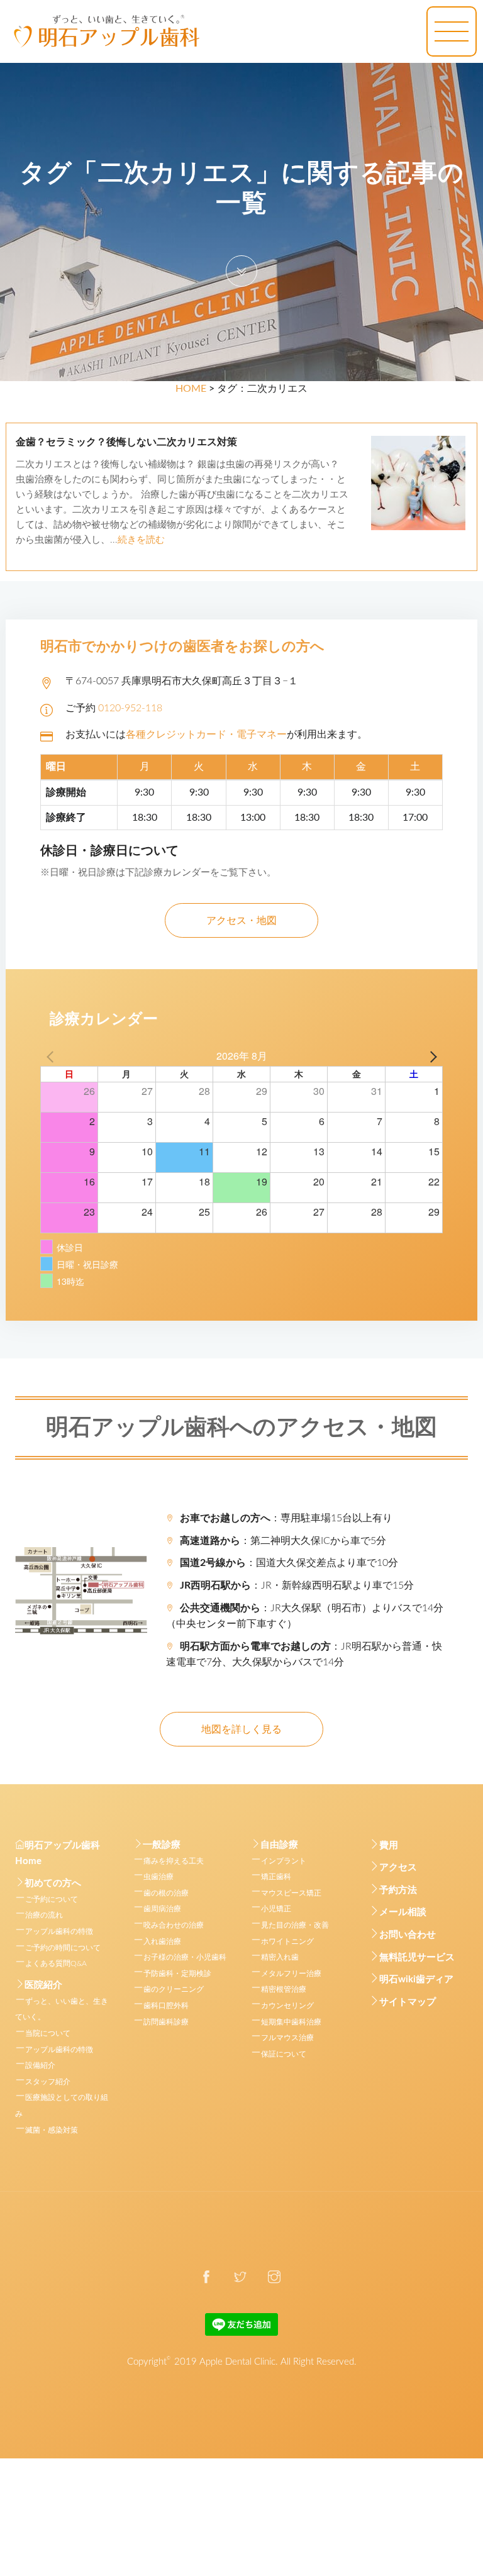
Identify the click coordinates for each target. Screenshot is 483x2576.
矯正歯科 (276, 1877)
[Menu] (452, 31)
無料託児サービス (417, 1957)
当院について (48, 2033)
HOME (191, 389)
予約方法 (398, 1890)
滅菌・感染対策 (52, 2130)
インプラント (284, 1861)
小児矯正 (276, 1909)
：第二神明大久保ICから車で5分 (283, 1541)
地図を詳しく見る (241, 1729)
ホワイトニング (287, 1941)
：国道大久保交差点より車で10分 (289, 1563)
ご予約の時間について (63, 1948)
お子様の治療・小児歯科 (185, 1957)
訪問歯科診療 (166, 2022)
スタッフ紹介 (48, 2082)
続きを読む (141, 540)
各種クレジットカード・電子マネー (206, 735)
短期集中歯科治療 (291, 2022)
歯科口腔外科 (166, 2006)
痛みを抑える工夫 (174, 1861)
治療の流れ (44, 1915)
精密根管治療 (284, 1989)
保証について (284, 2054)
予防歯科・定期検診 (177, 1974)
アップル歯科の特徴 (59, 1931)
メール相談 (403, 1912)
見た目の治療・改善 (295, 1925)
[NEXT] (431, 1056)
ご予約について (52, 1899)
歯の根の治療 (166, 1893)
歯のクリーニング (174, 1989)
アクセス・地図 (241, 921)
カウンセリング (287, 2006)
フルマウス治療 (287, 2038)
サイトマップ (408, 2002)
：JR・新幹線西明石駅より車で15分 (297, 1585)
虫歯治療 (158, 1877)
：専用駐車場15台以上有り (286, 1518)
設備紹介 (40, 2065)
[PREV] (52, 1056)
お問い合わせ (408, 1935)
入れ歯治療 (162, 1941)
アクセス (398, 1868)
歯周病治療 (162, 1909)
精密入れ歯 (280, 1957)
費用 (389, 1846)
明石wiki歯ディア (416, 1979)
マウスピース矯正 (291, 1893)
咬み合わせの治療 (174, 1925)
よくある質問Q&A (56, 1963)
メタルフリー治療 (291, 1974)
